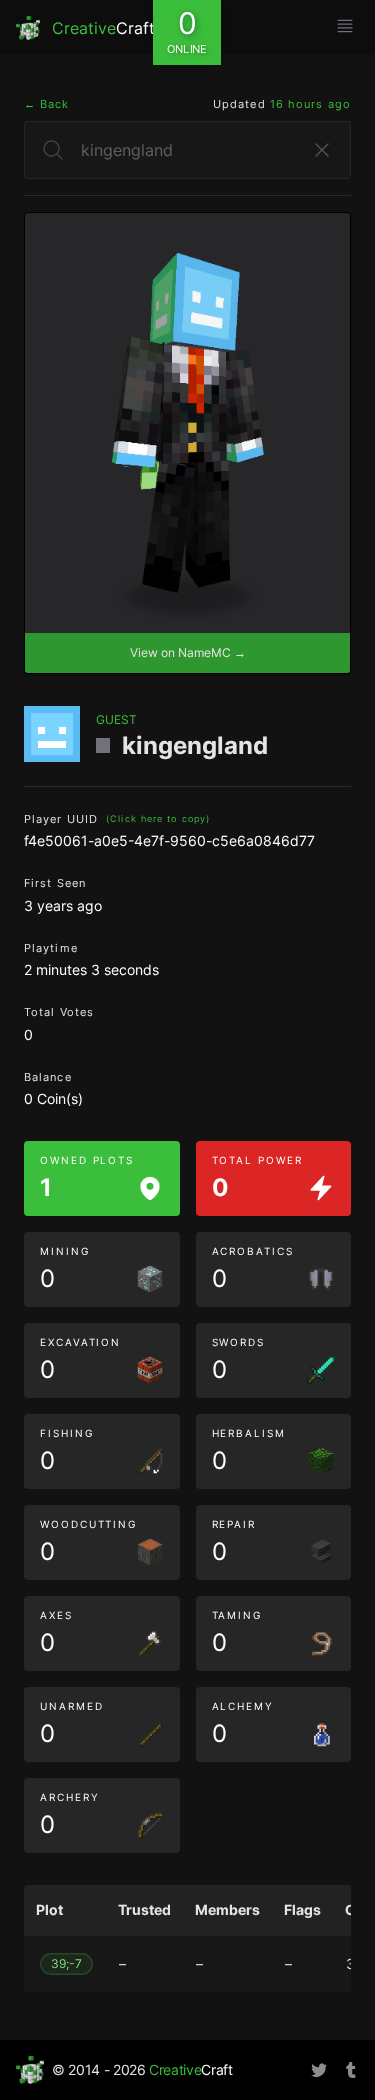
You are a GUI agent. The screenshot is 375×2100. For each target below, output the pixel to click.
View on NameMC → (188, 652)
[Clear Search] (322, 150)
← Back (47, 104)
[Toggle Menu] (345, 26)
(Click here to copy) (158, 818)
